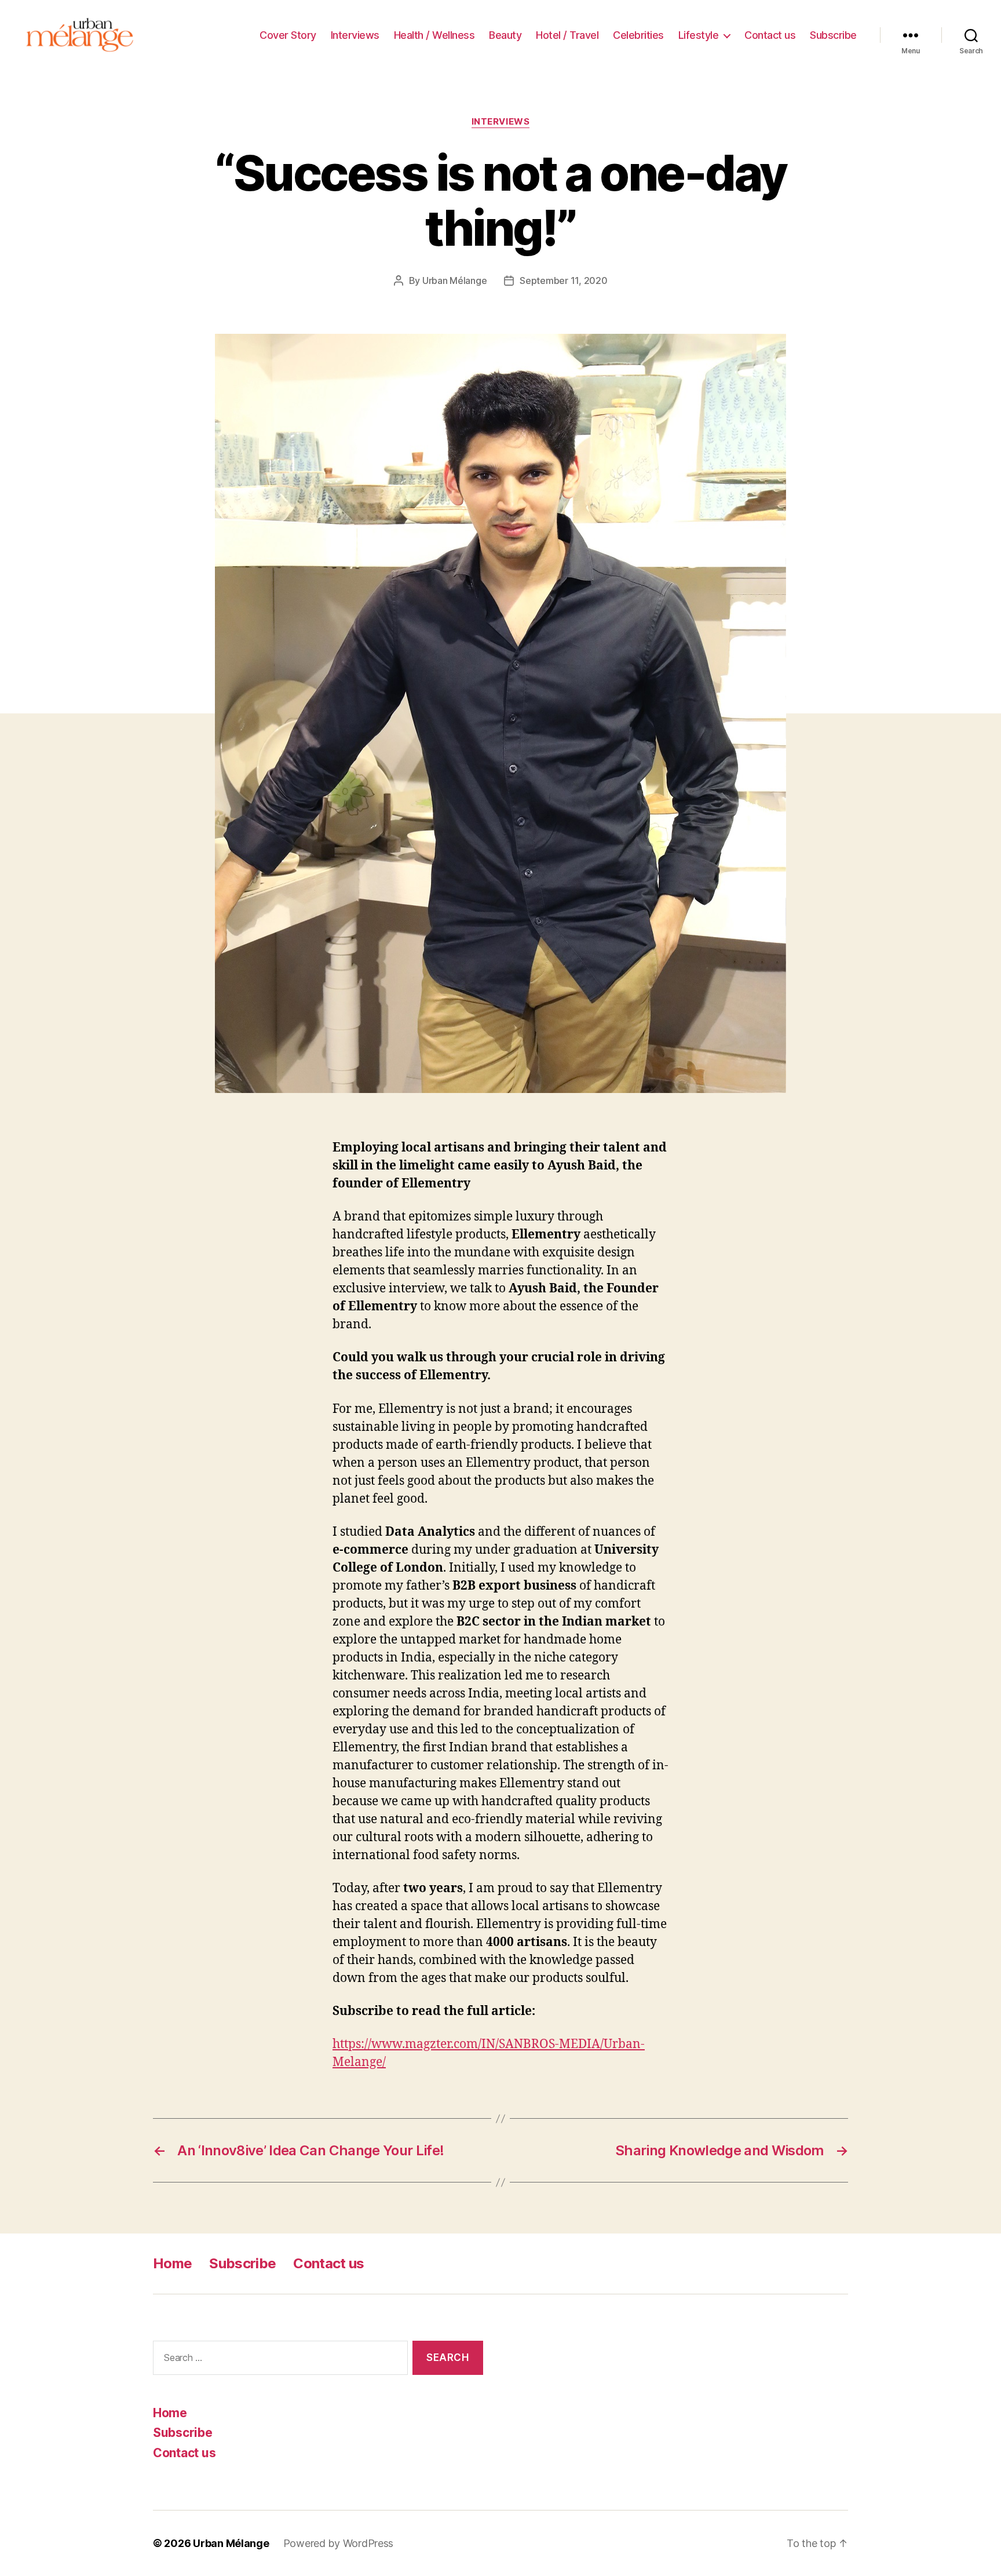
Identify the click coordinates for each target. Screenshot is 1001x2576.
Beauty (505, 35)
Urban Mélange (455, 280)
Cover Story (288, 35)
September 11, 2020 (563, 280)
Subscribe (833, 35)
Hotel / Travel (567, 35)
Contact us (770, 35)
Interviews (355, 35)
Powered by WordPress (339, 2543)
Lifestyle (699, 35)
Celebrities (638, 35)
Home (172, 2263)
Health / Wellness (434, 35)
